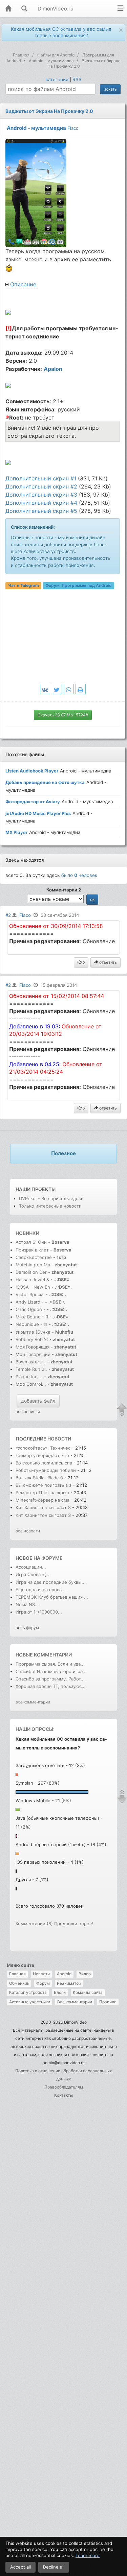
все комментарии (33, 1702)
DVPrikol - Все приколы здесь (51, 1198)
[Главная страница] (8, 9)
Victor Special (30, 1294)
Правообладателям (64, 2087)
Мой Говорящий (34, 1354)
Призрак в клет (32, 1250)
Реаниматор (69, 1983)
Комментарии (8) (34, 1924)
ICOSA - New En (33, 1287)
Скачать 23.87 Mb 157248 (63, 715)
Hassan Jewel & (32, 1280)
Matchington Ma (33, 1265)
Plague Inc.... (29, 1377)
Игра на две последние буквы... (51, 1582)
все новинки (28, 1412)
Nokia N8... (27, 1604)
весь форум (27, 1628)
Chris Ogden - (31, 1309)
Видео (85, 1974)
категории (57, 79)
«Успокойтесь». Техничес (43, 1448)
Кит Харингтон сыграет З (43, 1507)
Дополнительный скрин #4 (41, 503)
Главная (17, 1974)
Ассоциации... (31, 1567)
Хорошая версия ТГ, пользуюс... (51, 1686)
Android (64, 1974)
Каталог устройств (28, 1992)
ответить (108, 962)
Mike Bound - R (32, 1317)
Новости (41, 1974)
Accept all (20, 2567)
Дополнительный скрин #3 (41, 495)
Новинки (27, 1233)
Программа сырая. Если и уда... (50, 1664)
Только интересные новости (50, 1206)
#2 (8, 915)
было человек (79, 875)
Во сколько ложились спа (44, 1463)
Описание (23, 284)
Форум (43, 1983)
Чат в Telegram (24, 585)
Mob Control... (31, 1384)
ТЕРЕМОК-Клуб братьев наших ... (52, 1597)
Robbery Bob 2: (32, 1339)
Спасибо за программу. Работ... (50, 1679)
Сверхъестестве (34, 1257)
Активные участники (30, 2002)
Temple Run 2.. (31, 1369)
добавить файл (38, 1401)
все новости (28, 1531)
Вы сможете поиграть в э (44, 1485)
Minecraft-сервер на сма (43, 1500)
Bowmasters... (31, 1362)
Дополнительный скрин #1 (41, 478)
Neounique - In (31, 1324)
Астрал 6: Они (32, 1242)
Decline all (54, 2567)
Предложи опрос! (74, 1924)
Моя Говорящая (33, 1347)
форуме (52, 1558)
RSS (77, 79)
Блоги (60, 1992)
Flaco (73, 128)
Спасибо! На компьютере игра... (51, 1671)
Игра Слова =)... (33, 1574)
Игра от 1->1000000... (39, 1612)
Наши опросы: (35, 1729)
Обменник (19, 1983)
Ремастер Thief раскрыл (43, 1493)
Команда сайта (88, 1992)
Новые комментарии (44, 1655)
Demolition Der (31, 1272)
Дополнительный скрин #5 (41, 511)
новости (59, 1439)
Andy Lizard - (30, 1302)
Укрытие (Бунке (33, 1332)
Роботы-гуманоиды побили (46, 1470)
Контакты (63, 2095)
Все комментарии (75, 2002)
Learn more (88, 2555)
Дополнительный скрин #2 (41, 486)
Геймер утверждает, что (43, 1455)
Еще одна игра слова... (41, 1590)
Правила (108, 2002)
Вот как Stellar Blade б (39, 1478)
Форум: (79, 585)
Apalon (53, 369)
